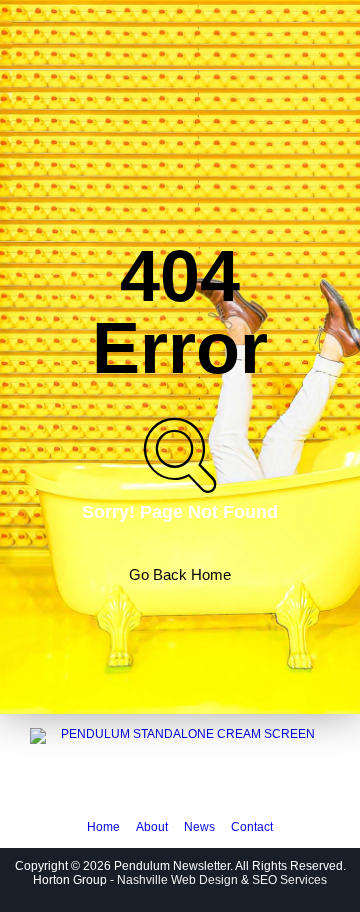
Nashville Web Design (177, 880)
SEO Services (289, 880)
